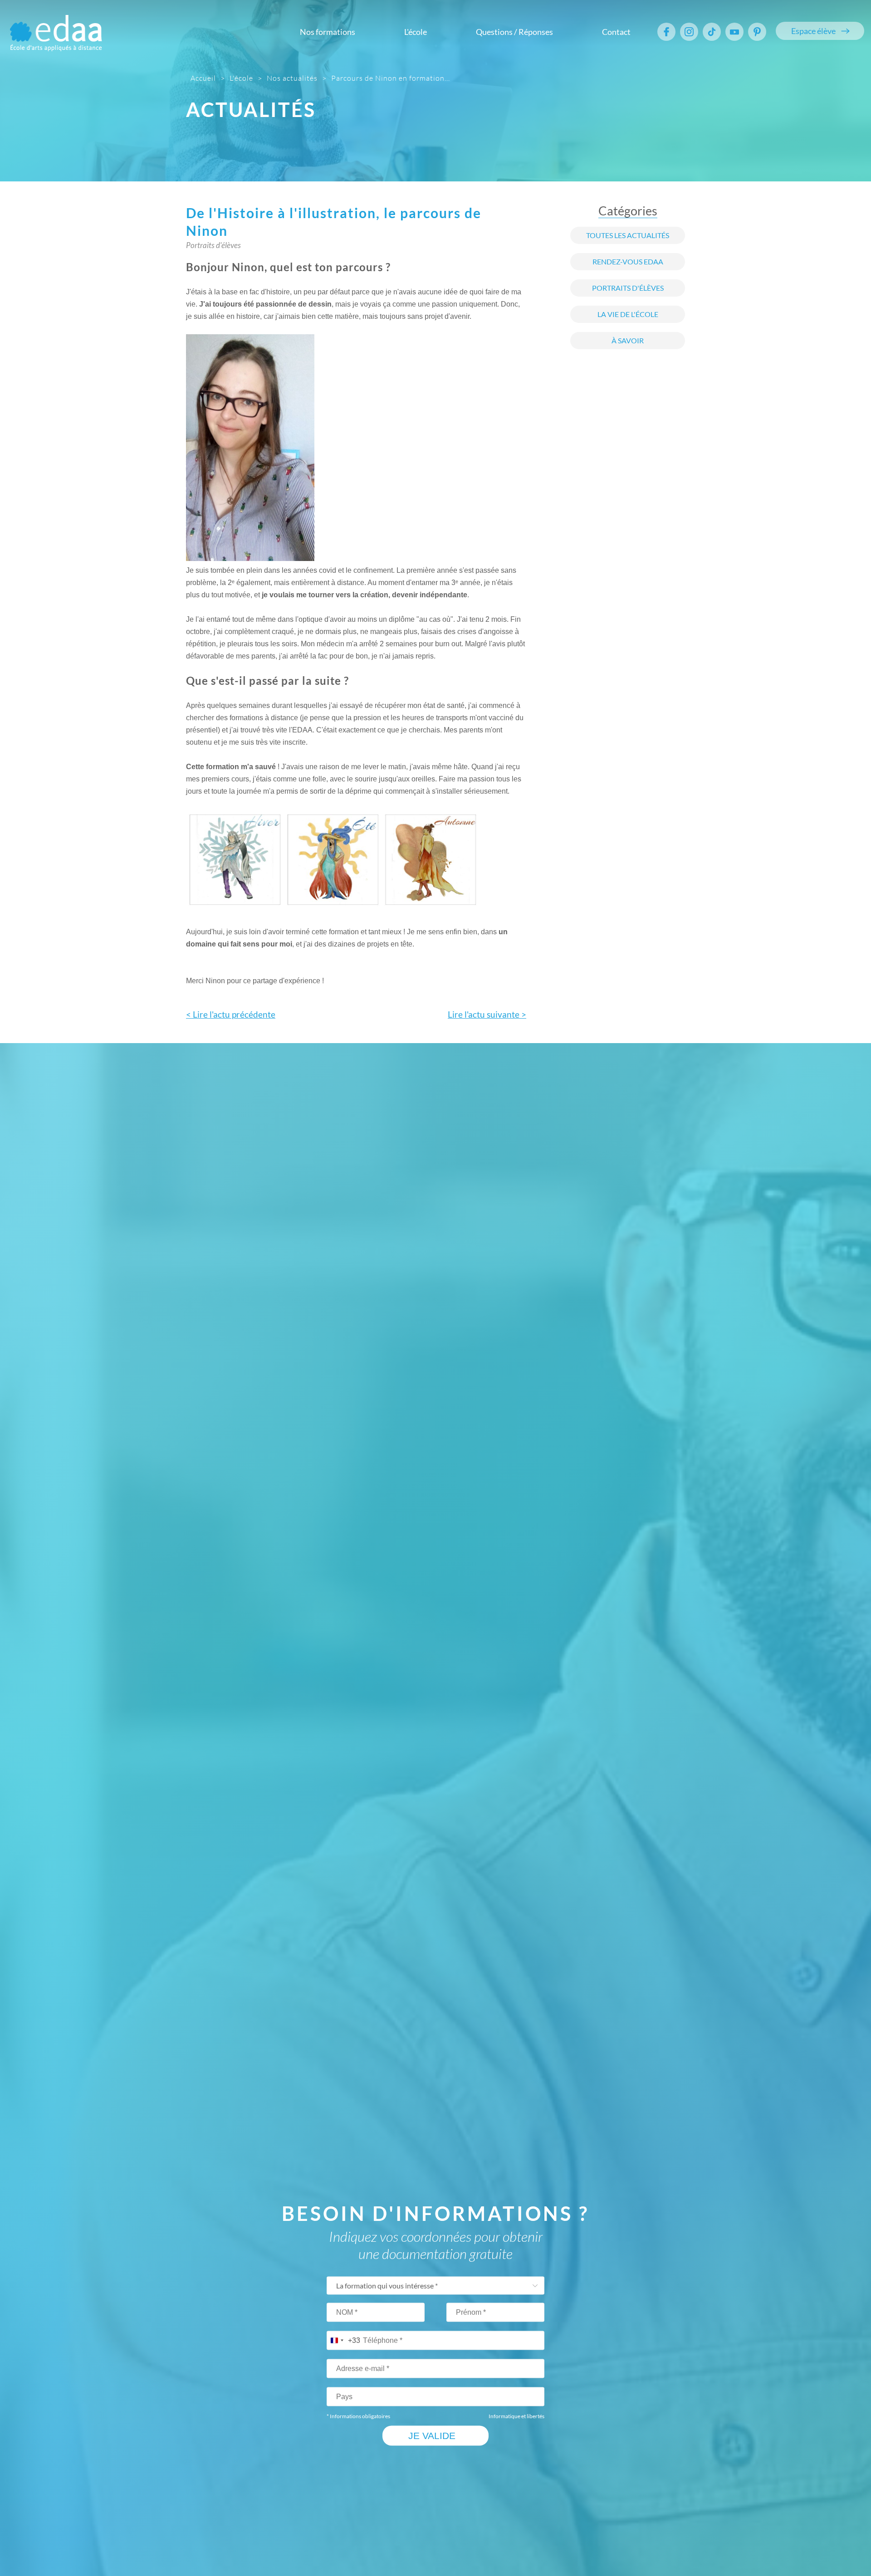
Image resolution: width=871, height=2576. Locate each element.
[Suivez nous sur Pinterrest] (757, 32)
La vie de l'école (628, 314)
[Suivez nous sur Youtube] (734, 32)
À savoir (628, 341)
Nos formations (328, 32)
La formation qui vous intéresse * (387, 2286)
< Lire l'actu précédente (231, 1015)
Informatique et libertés (516, 2416)
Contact (616, 32)
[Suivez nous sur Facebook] (666, 32)
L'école (416, 32)
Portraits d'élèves (628, 288)
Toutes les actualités (628, 235)
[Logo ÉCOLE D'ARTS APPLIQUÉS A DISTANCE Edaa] (56, 27)
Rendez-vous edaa (628, 262)
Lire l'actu (487, 1015)
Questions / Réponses (514, 32)
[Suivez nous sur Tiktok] (712, 32)
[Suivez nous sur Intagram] (689, 32)
